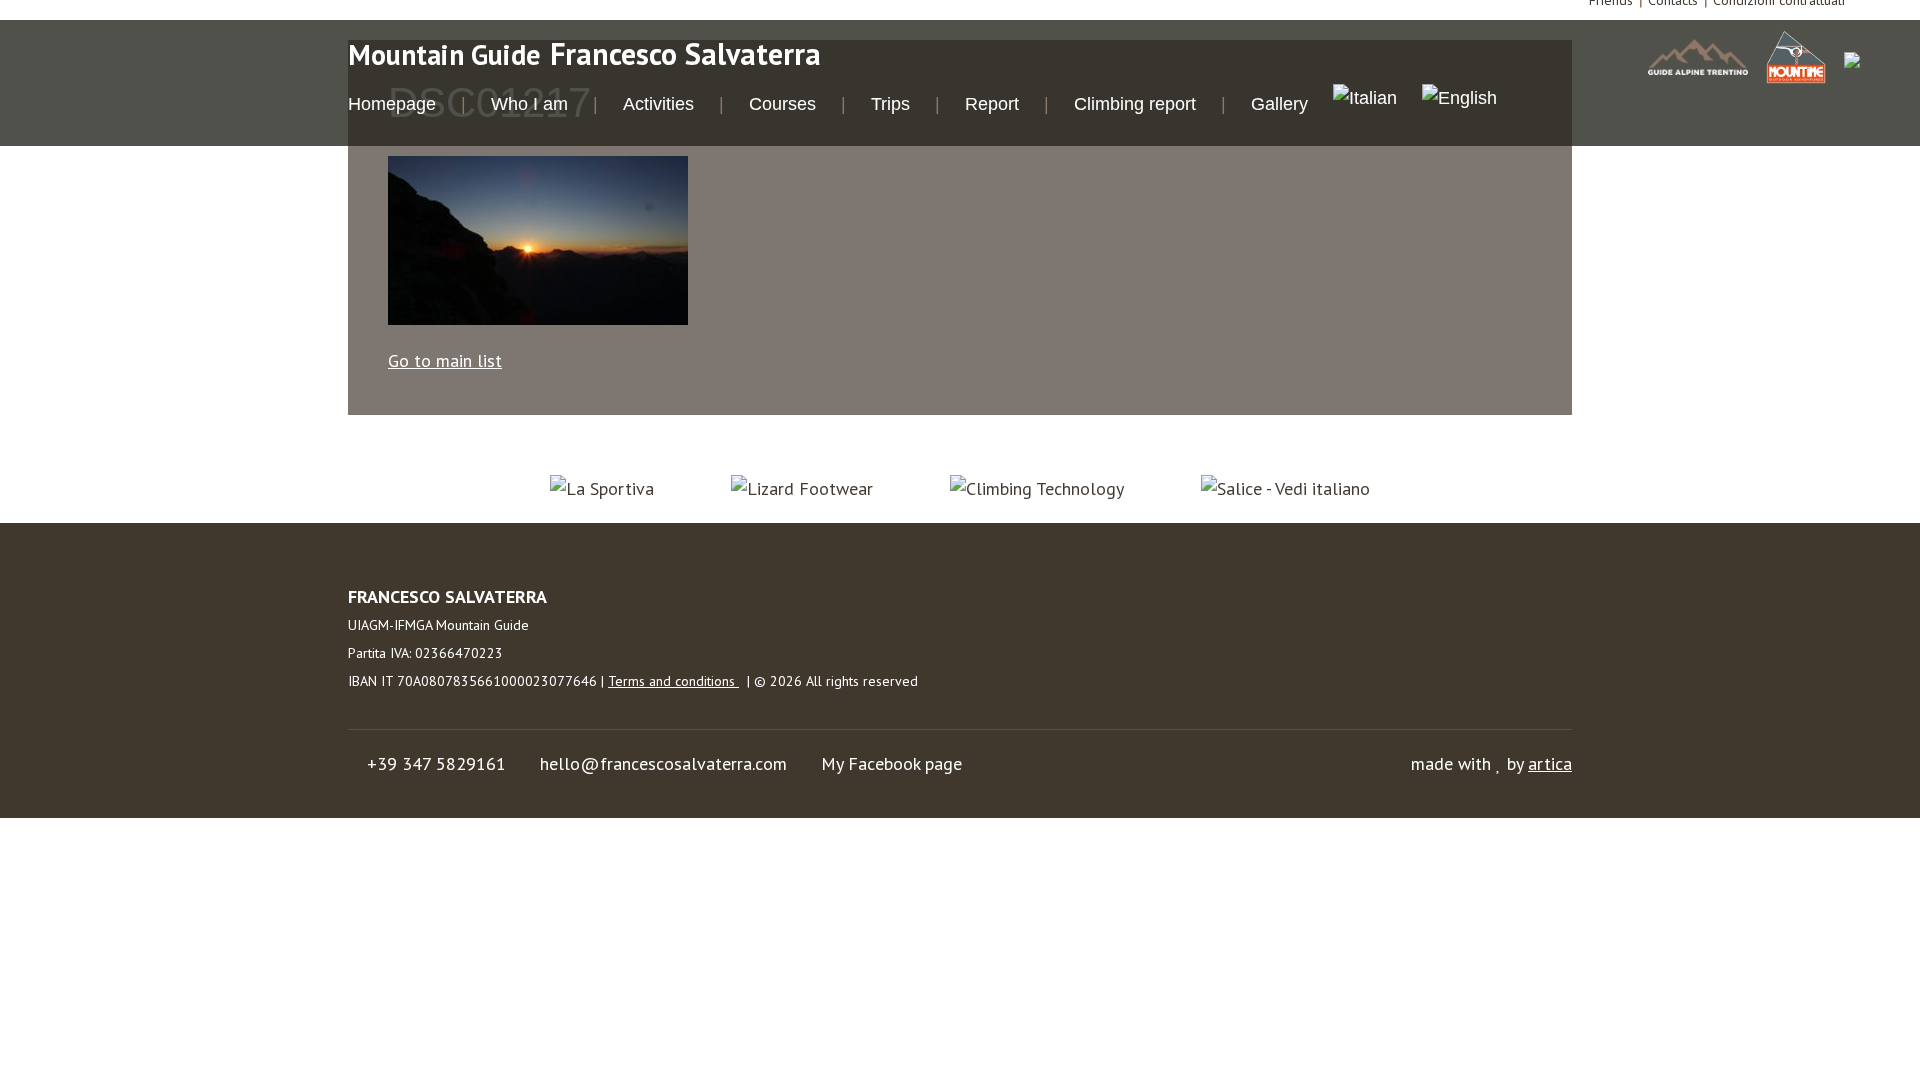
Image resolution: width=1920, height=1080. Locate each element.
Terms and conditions (673, 681)
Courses (782, 104)
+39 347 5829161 (436, 763)
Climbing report (1135, 104)
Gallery (1279, 104)
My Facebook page (891, 763)
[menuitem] (1365, 101)
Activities (658, 104)
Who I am (529, 104)
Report (992, 104)
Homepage (392, 104)
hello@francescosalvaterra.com (663, 763)
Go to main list (445, 360)
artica (1550, 763)
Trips (890, 104)
